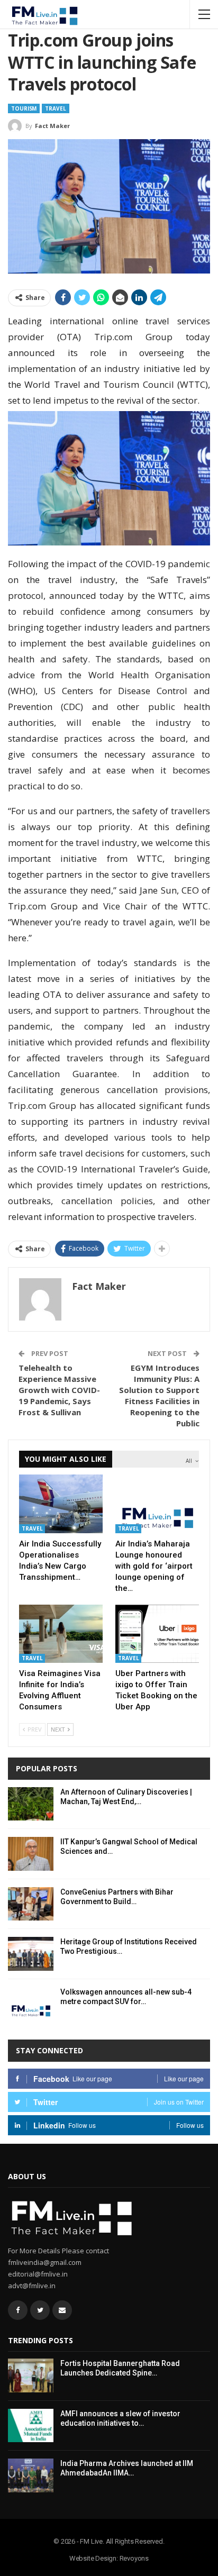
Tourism (24, 108)
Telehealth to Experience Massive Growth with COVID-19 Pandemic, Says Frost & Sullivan (59, 1390)
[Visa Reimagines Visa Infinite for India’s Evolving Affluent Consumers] (61, 1634)
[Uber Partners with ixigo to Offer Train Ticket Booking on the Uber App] (157, 1634)
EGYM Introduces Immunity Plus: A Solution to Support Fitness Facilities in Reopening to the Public (159, 1395)
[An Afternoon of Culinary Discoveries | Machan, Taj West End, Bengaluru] (31, 1804)
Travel (55, 108)
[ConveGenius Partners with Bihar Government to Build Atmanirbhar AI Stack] (31, 1904)
